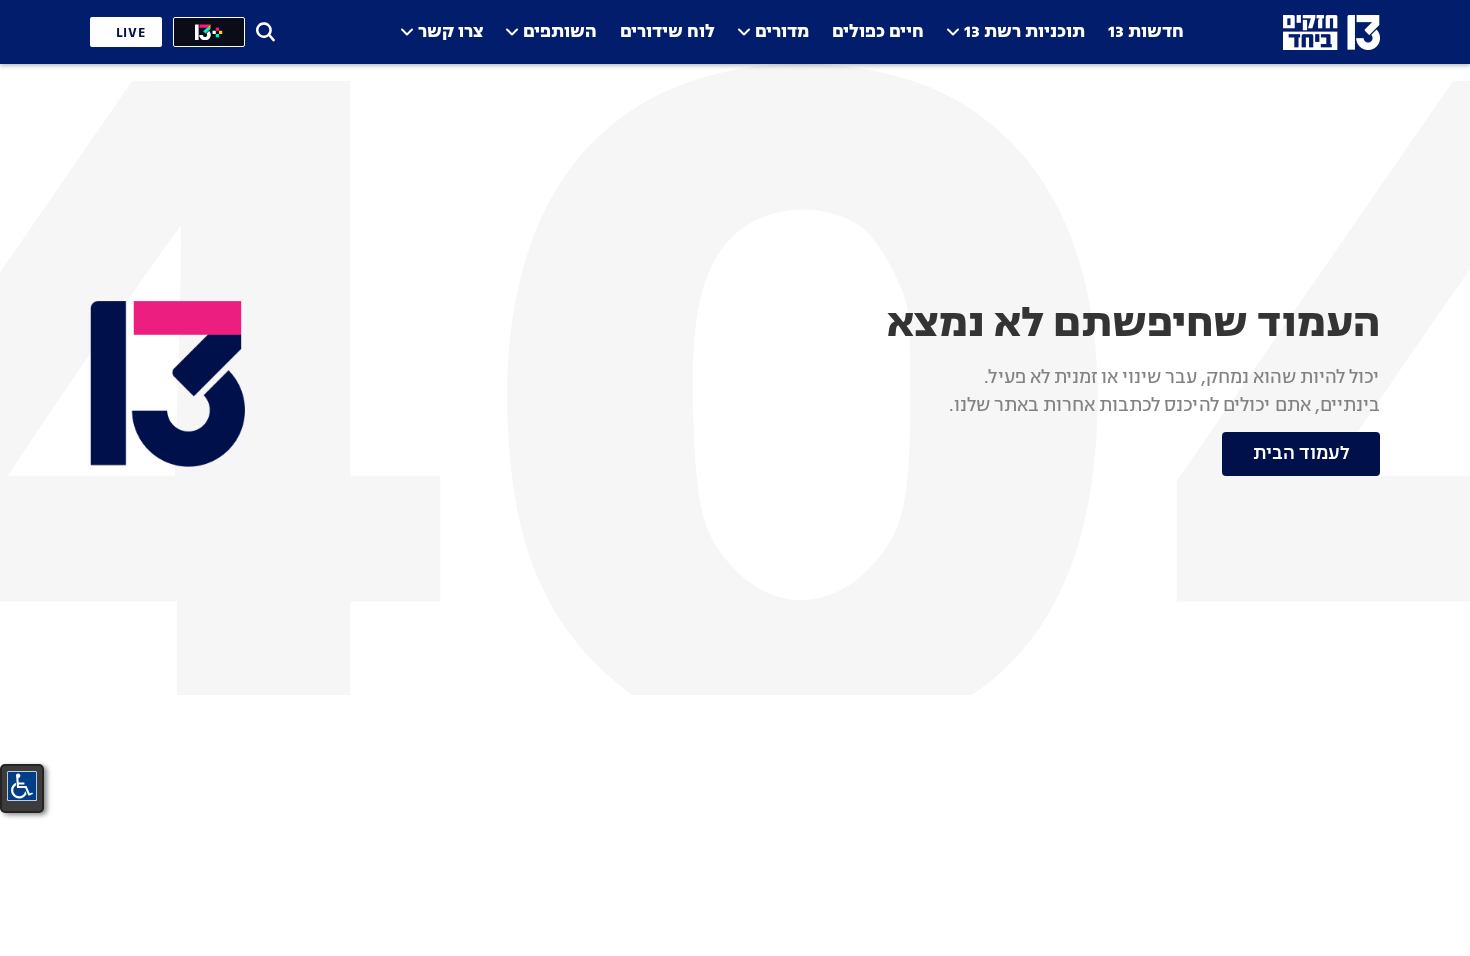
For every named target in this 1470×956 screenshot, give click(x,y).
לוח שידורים (667, 32)
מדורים (782, 32)
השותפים (560, 32)
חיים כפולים (878, 32)
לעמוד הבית (1301, 454)
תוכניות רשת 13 (1024, 32)
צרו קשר (450, 32)
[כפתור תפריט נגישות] (22, 786)
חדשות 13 (1146, 32)
